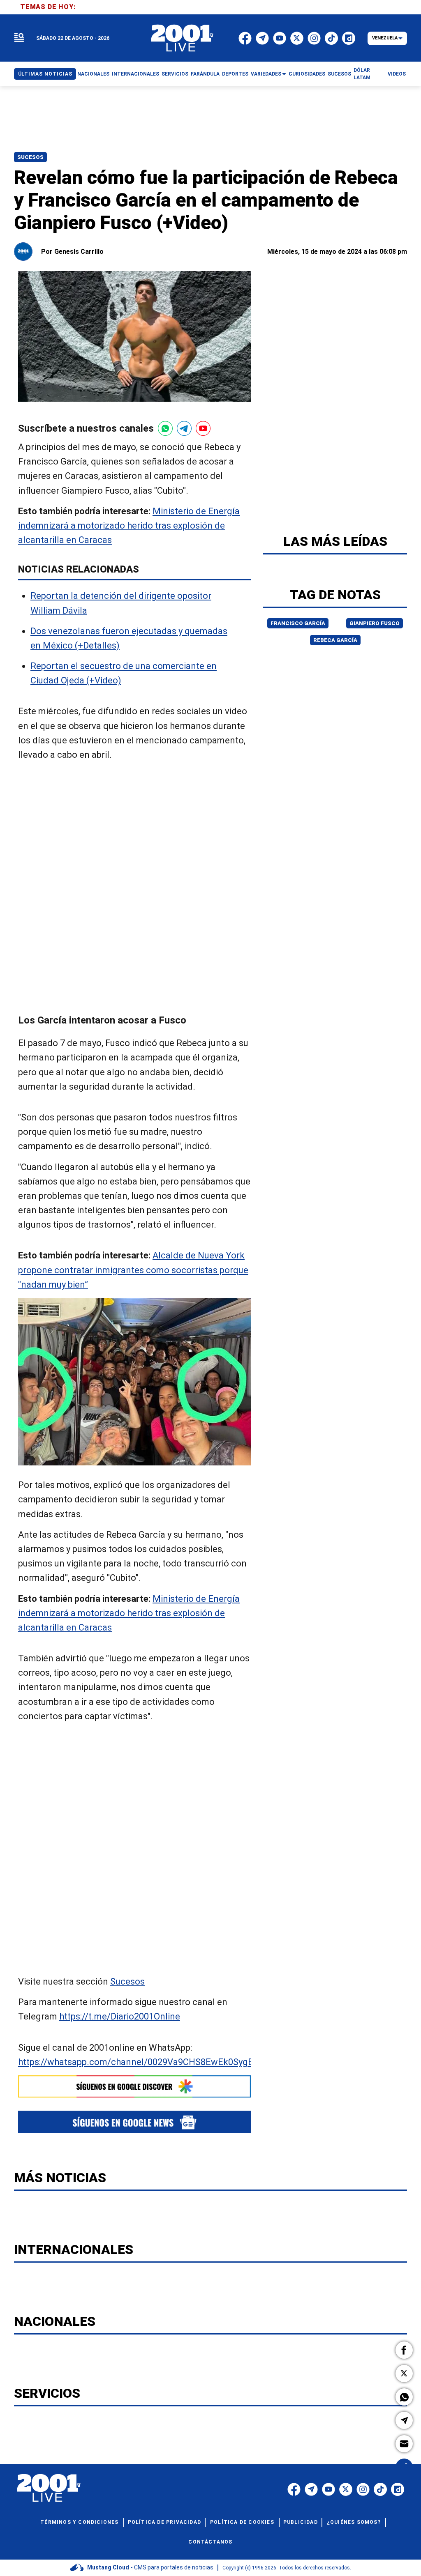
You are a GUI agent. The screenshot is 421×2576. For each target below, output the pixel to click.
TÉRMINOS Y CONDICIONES (79, 2522)
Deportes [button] (235, 74)
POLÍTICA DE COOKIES (242, 2522)
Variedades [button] (266, 74)
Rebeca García (335, 640)
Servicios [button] (175, 74)
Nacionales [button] (93, 74)
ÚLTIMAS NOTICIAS (45, 74)
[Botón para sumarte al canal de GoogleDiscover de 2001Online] (134, 2086)
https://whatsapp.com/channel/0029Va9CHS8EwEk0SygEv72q (146, 2062)
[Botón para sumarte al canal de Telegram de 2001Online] (184, 428)
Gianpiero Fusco (375, 623)
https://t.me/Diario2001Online (120, 2017)
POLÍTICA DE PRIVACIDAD (164, 2522)
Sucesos (30, 157)
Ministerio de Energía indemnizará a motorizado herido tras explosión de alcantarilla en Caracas (129, 526)
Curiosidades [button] (307, 74)
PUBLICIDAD (301, 2522)
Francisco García (298, 623)
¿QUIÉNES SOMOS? (354, 2522)
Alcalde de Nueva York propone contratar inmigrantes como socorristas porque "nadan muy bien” (133, 1270)
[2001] (183, 38)
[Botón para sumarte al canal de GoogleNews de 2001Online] (134, 2122)
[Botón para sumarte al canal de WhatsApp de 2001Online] (165, 428)
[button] (404, 2350)
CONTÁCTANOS (210, 2542)
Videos (397, 74)
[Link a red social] (294, 2489)
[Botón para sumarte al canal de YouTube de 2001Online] (203, 428)
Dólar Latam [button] (362, 74)
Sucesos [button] (339, 74)
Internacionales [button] (135, 74)
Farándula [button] (205, 74)
